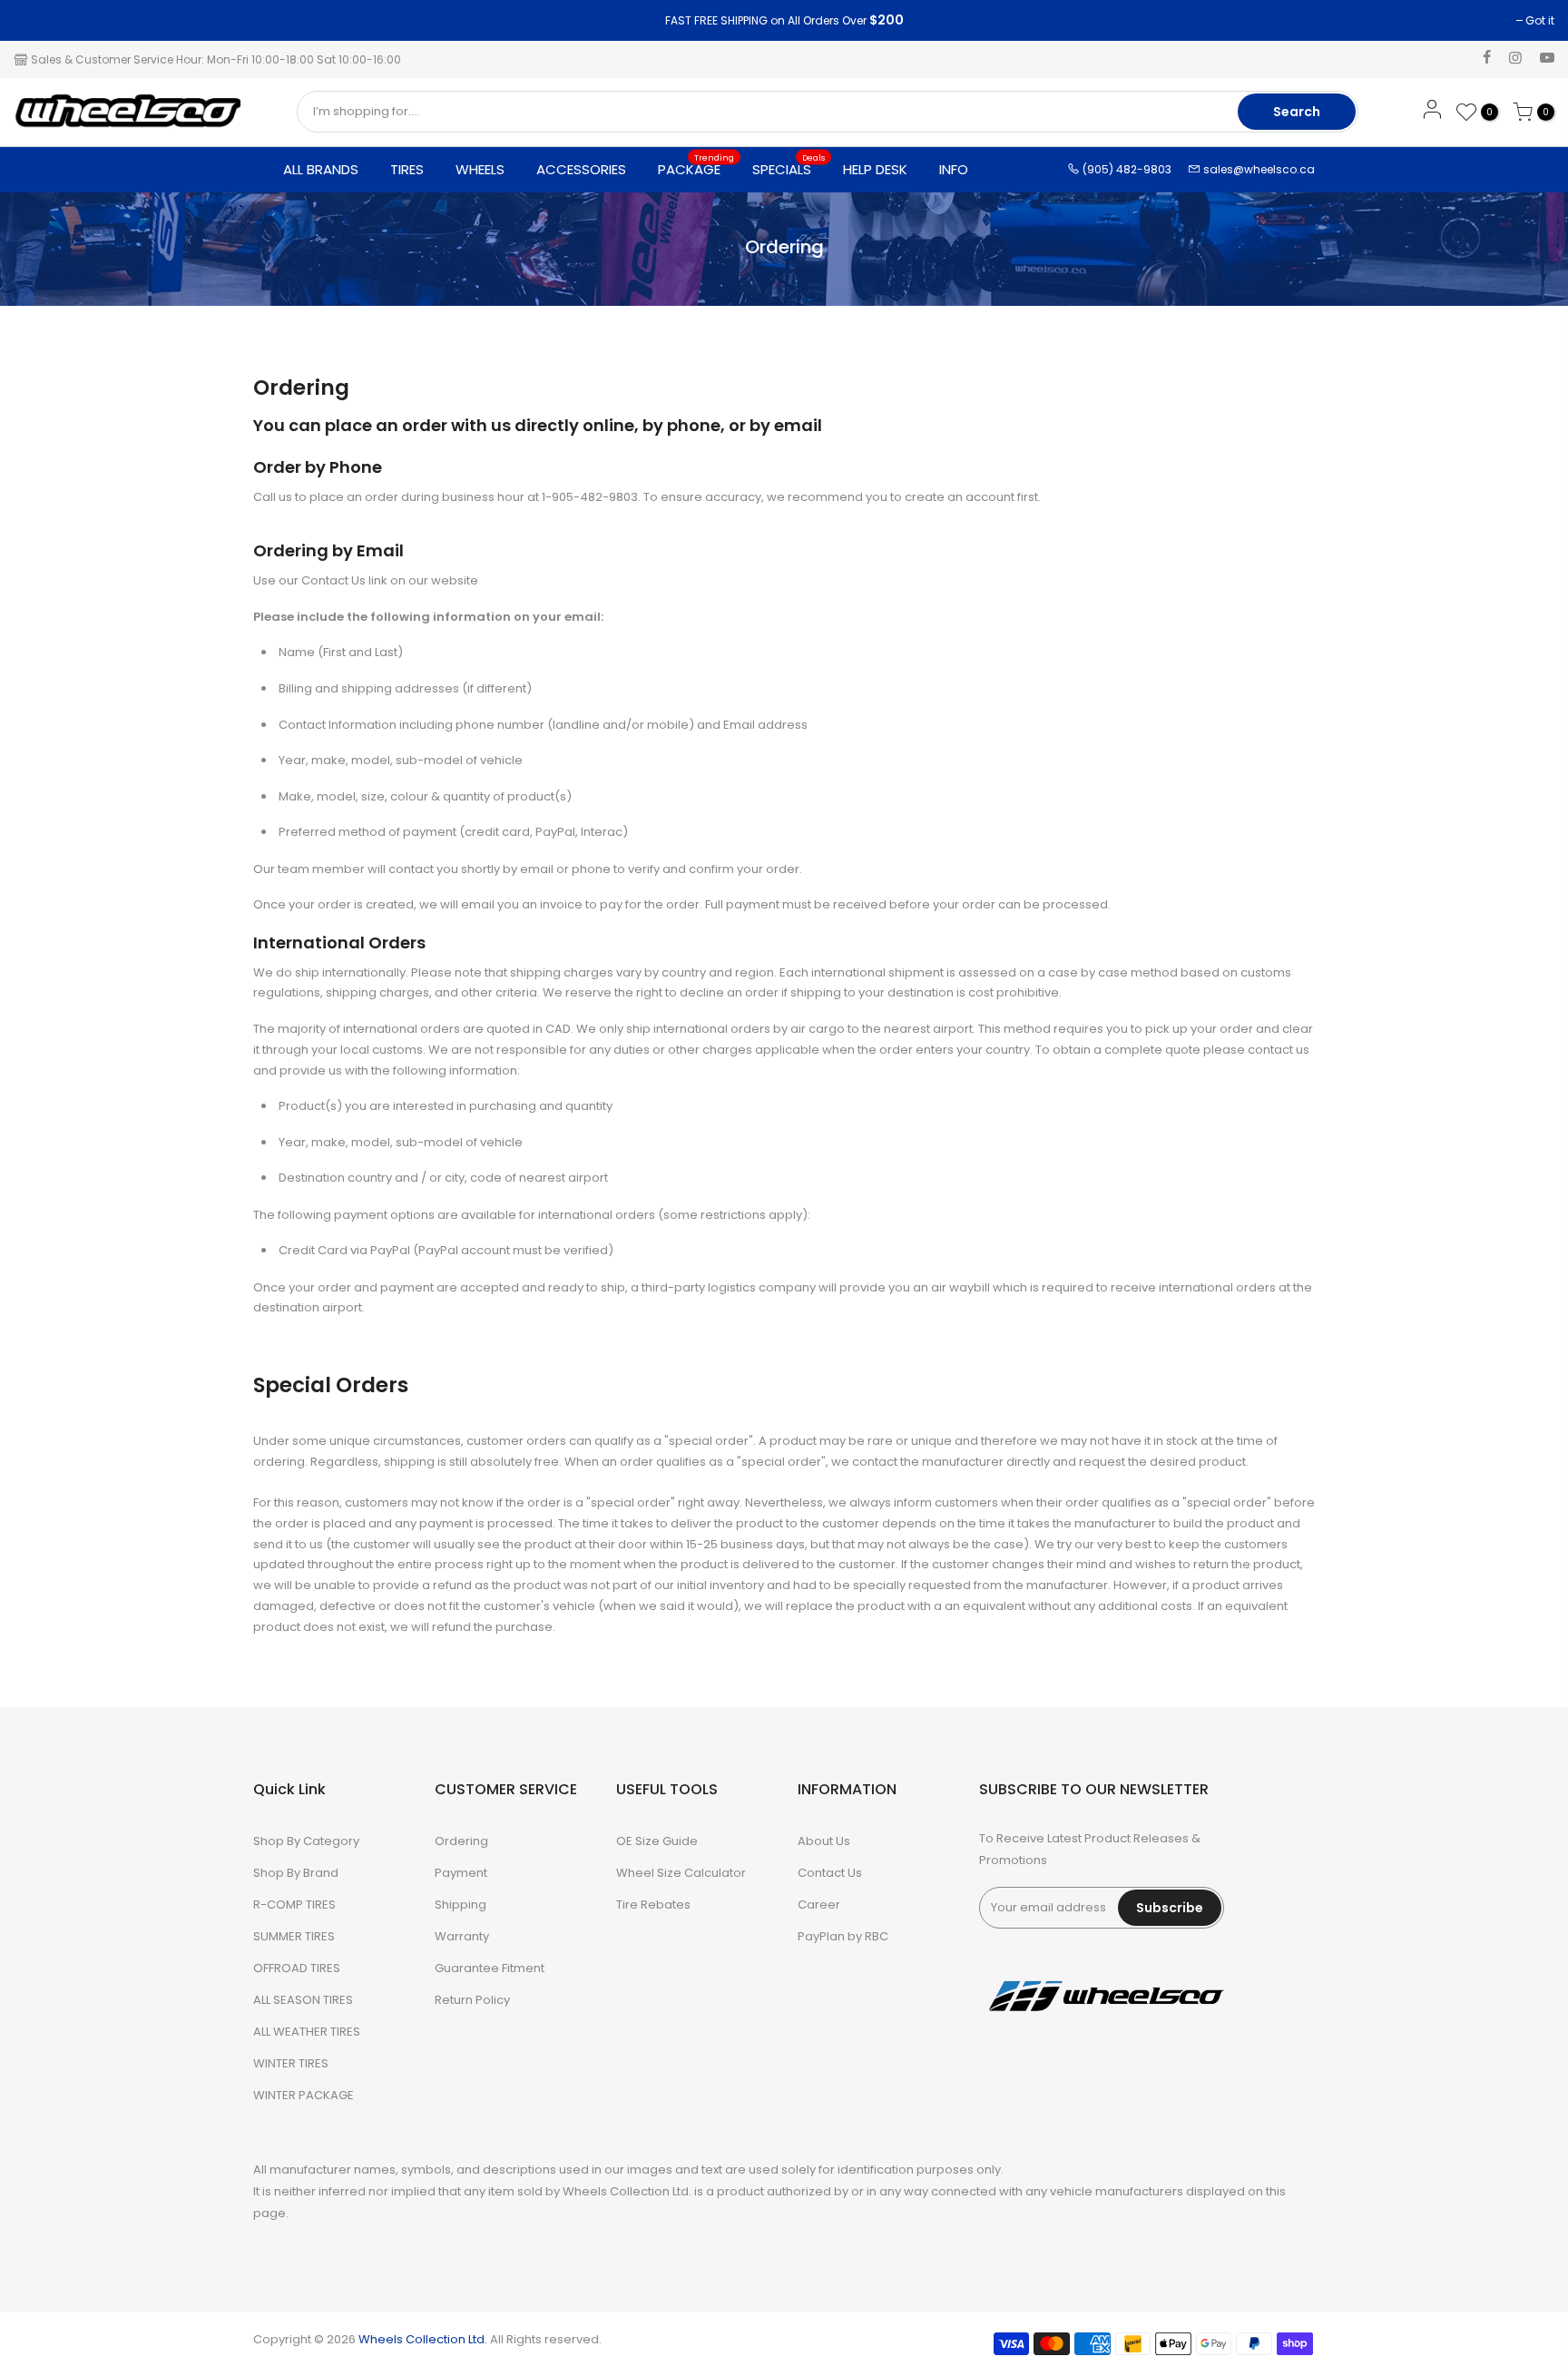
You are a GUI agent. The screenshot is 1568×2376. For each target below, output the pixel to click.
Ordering (461, 1841)
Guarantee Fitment (490, 1968)
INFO (954, 169)
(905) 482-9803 (1126, 169)
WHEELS (480, 169)
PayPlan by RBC (843, 1936)
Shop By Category (306, 1841)
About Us (824, 1841)
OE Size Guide (657, 1841)
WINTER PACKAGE (304, 2095)
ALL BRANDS (321, 169)
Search (1297, 112)
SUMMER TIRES (294, 1936)
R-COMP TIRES (294, 1905)
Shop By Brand (296, 1873)
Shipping (461, 1905)
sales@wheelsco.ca (1258, 169)
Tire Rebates (653, 1905)
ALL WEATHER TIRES (307, 2032)
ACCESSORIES (581, 169)
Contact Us (830, 1873)
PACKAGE (696, 165)
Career (819, 1905)
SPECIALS (789, 165)
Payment (461, 1873)
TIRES (407, 169)
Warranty (462, 1936)
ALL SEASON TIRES (303, 2000)
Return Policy (472, 2000)
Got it (37, 20)
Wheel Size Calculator (681, 1873)
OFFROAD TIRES (297, 1968)
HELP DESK (875, 169)
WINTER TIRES (291, 2063)
